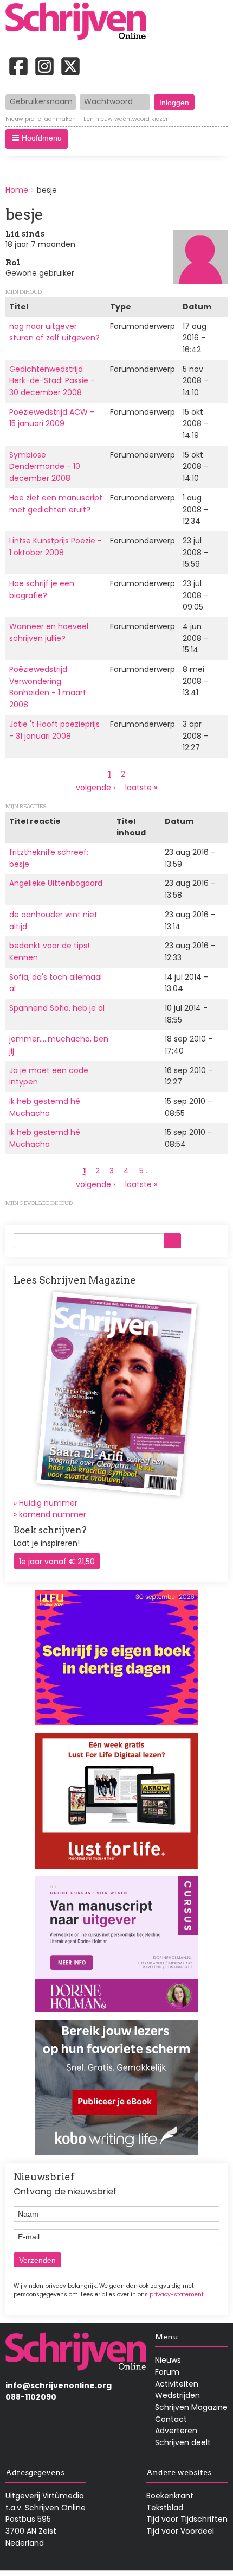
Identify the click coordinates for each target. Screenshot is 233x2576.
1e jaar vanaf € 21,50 (57, 1562)
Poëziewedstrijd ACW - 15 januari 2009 (52, 418)
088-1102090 (31, 2397)
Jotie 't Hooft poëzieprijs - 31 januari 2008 (54, 730)
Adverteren (176, 2431)
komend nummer (53, 1514)
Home (17, 190)
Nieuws (168, 2360)
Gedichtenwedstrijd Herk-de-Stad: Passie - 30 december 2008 (52, 381)
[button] (37, 139)
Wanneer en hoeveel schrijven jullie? (49, 632)
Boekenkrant (170, 2496)
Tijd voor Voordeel (180, 2531)
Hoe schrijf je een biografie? (42, 589)
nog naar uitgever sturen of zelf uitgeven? (54, 332)
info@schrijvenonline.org (59, 2385)
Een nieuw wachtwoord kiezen (127, 119)
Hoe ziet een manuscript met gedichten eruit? (56, 504)
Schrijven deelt (183, 2442)
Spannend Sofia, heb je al (57, 1008)
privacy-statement (177, 2295)
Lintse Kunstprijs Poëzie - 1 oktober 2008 (56, 547)
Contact (171, 2419)
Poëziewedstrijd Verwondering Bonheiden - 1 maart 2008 (48, 687)
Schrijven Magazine (191, 2407)
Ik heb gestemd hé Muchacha (45, 1107)
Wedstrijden (177, 2395)
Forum (167, 2372)
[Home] (80, 22)
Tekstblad (165, 2508)
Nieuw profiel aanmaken (41, 119)
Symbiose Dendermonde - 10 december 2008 (45, 467)
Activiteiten (177, 2384)
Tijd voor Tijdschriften (187, 2519)
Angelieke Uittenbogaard (56, 883)
